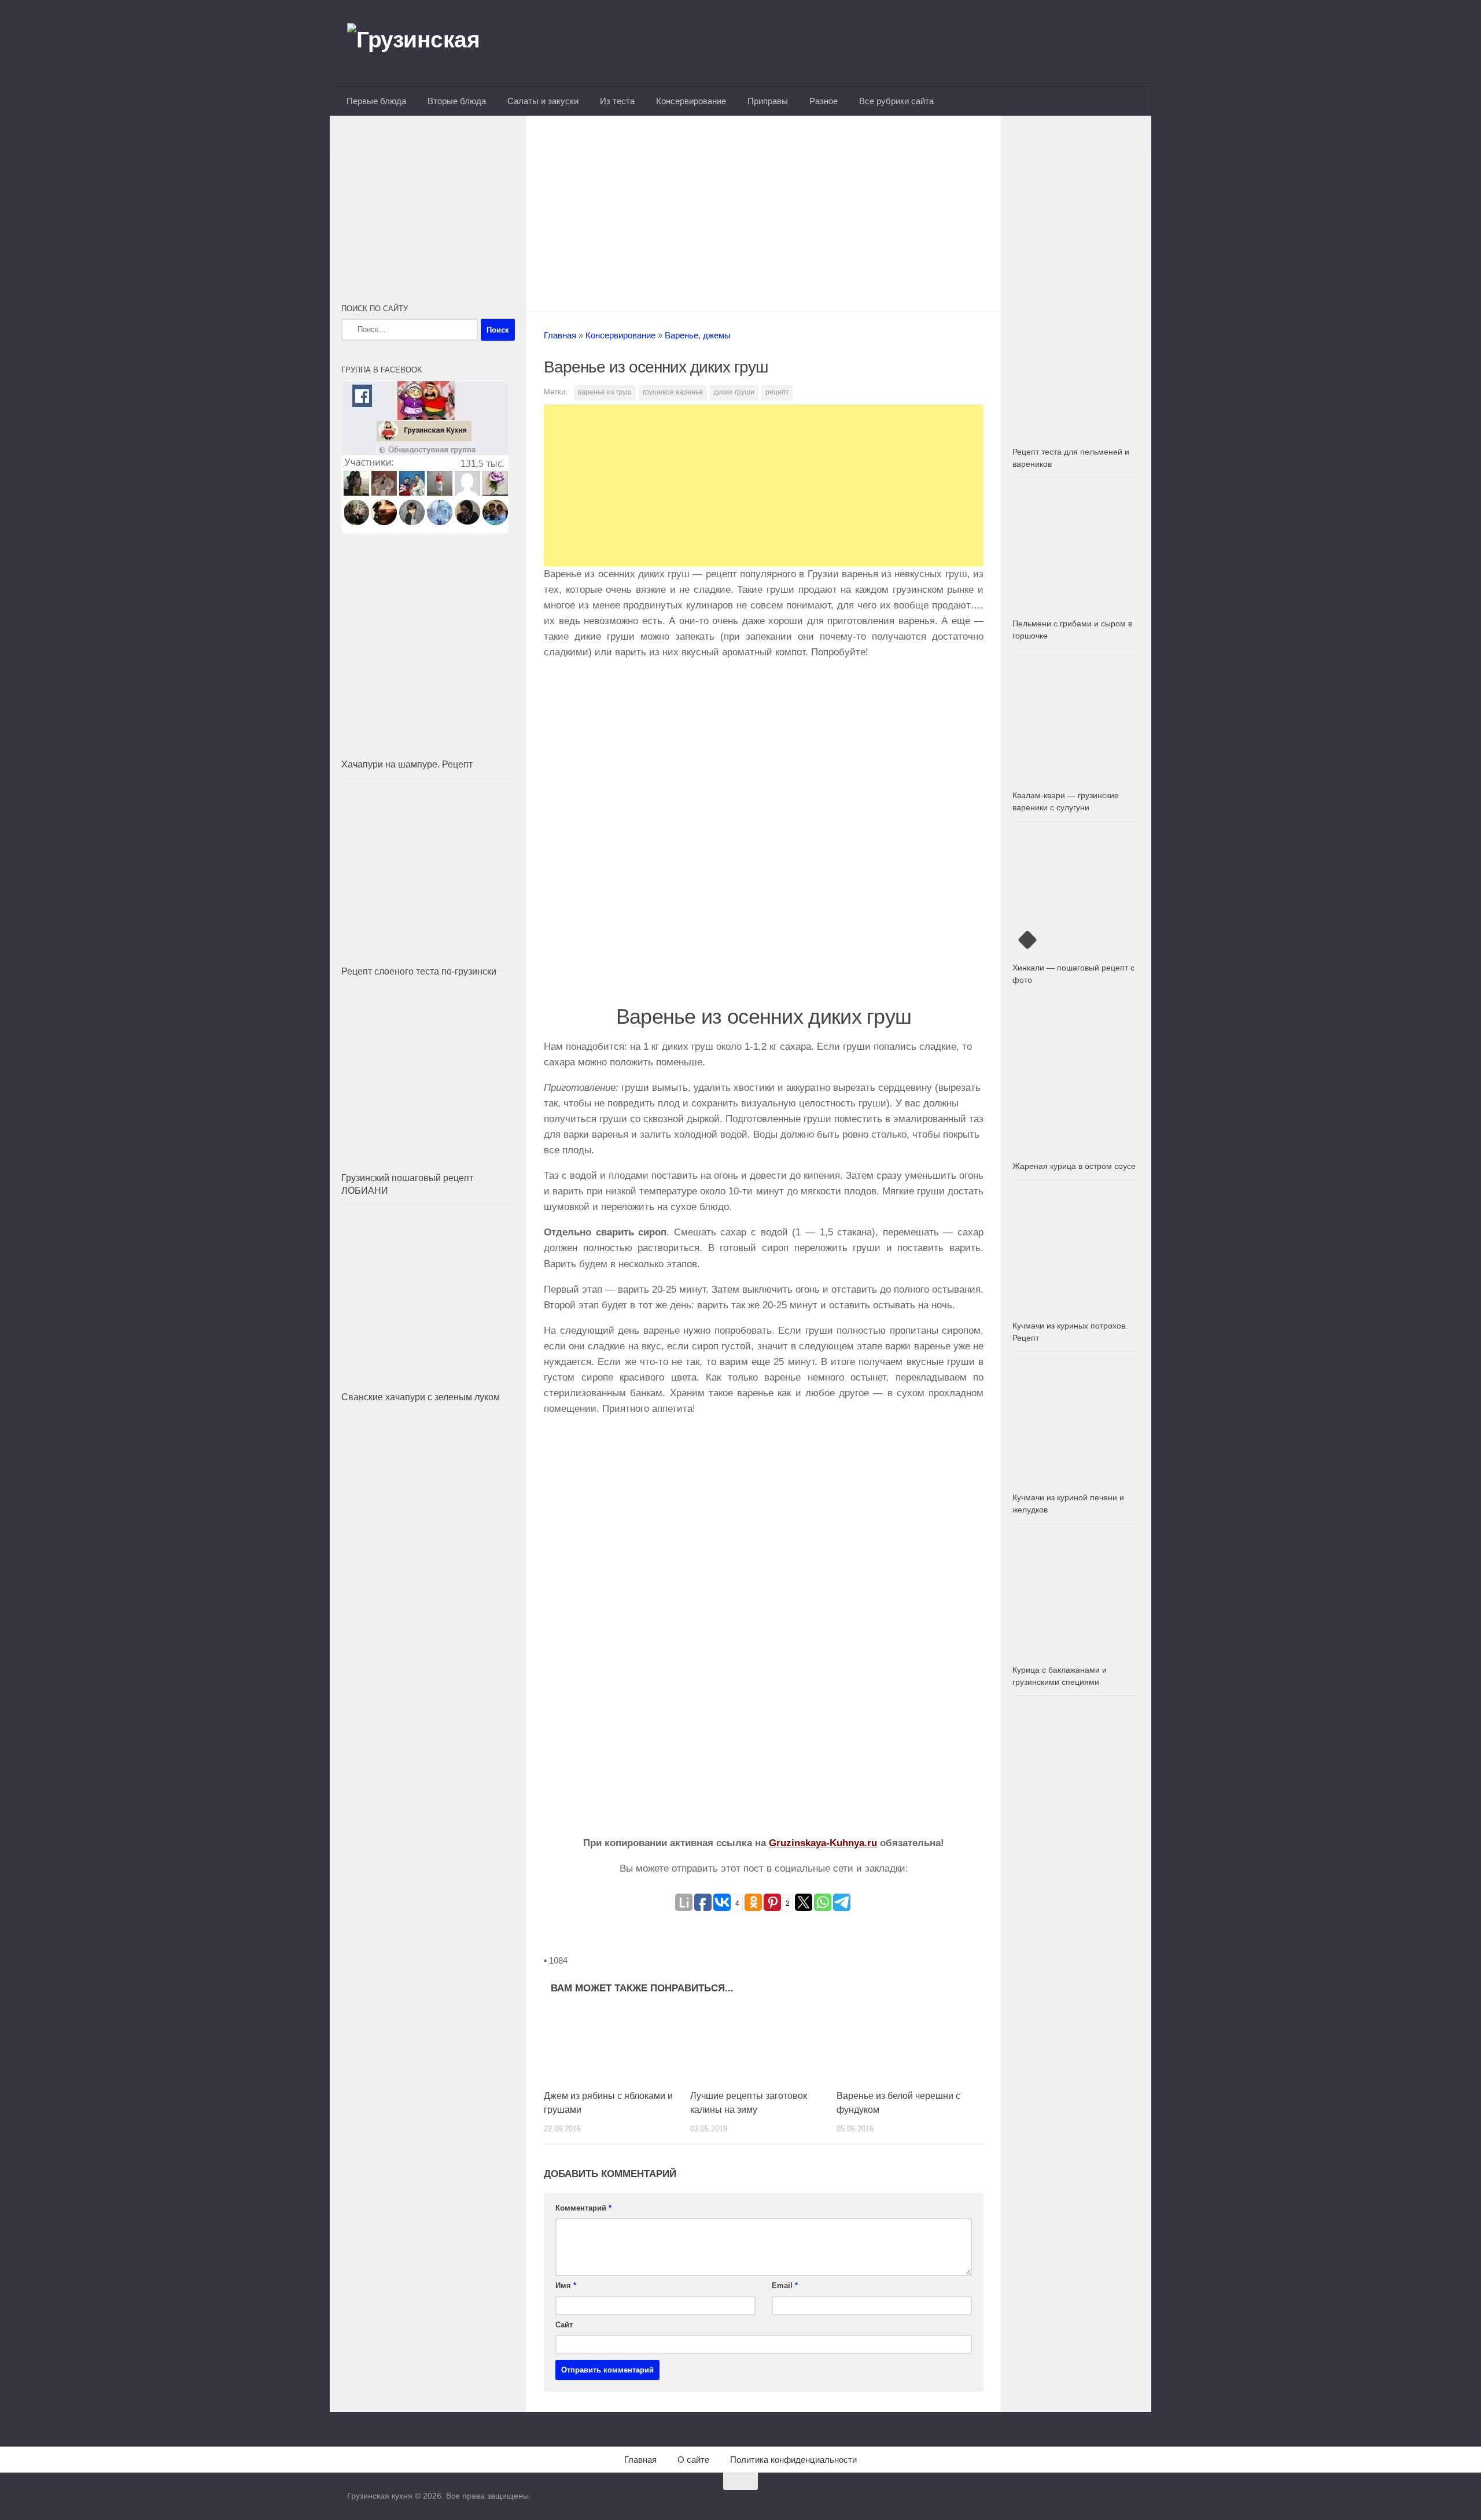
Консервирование (691, 101)
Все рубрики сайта (896, 101)
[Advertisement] (764, 210)
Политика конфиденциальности (793, 2460)
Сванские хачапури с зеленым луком (421, 1397)
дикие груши (734, 392)
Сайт (564, 2325)
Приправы (768, 101)
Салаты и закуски (543, 101)
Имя (566, 2285)
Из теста (617, 101)
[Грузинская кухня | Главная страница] (428, 43)
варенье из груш (605, 392)
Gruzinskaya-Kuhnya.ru (823, 1843)
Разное (824, 101)
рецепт (777, 392)
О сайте (693, 2460)
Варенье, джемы (698, 335)
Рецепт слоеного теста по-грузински (419, 971)
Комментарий (583, 2208)
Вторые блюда (457, 101)
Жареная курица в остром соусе (1074, 1166)
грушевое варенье (673, 392)
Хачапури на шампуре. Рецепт (407, 764)
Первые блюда (376, 101)
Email (785, 2285)
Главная (560, 335)
